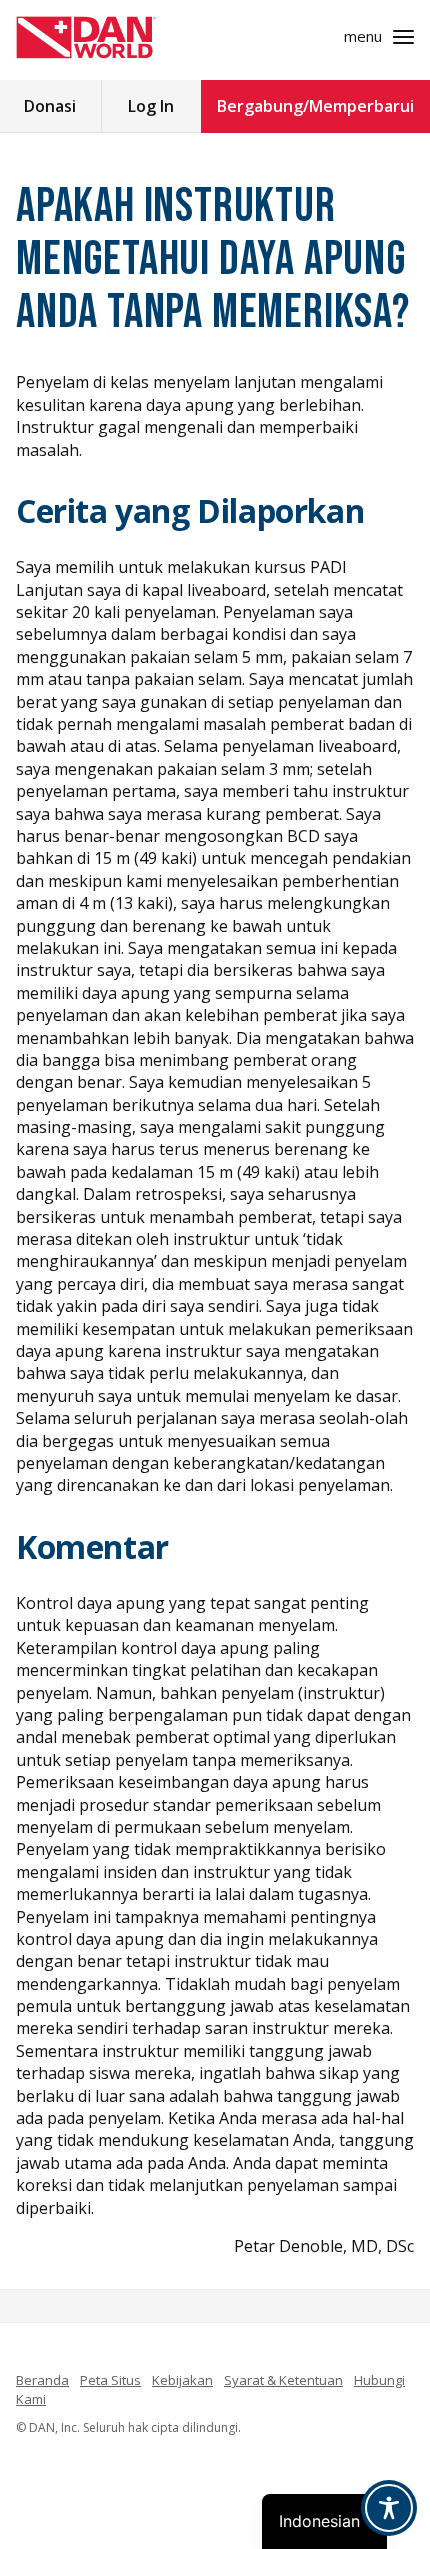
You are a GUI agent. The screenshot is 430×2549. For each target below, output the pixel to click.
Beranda (42, 2380)
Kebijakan (182, 2380)
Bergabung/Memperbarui (315, 106)
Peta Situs (110, 2380)
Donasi (50, 106)
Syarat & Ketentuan (283, 2380)
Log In (151, 106)
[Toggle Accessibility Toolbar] (389, 2508)
